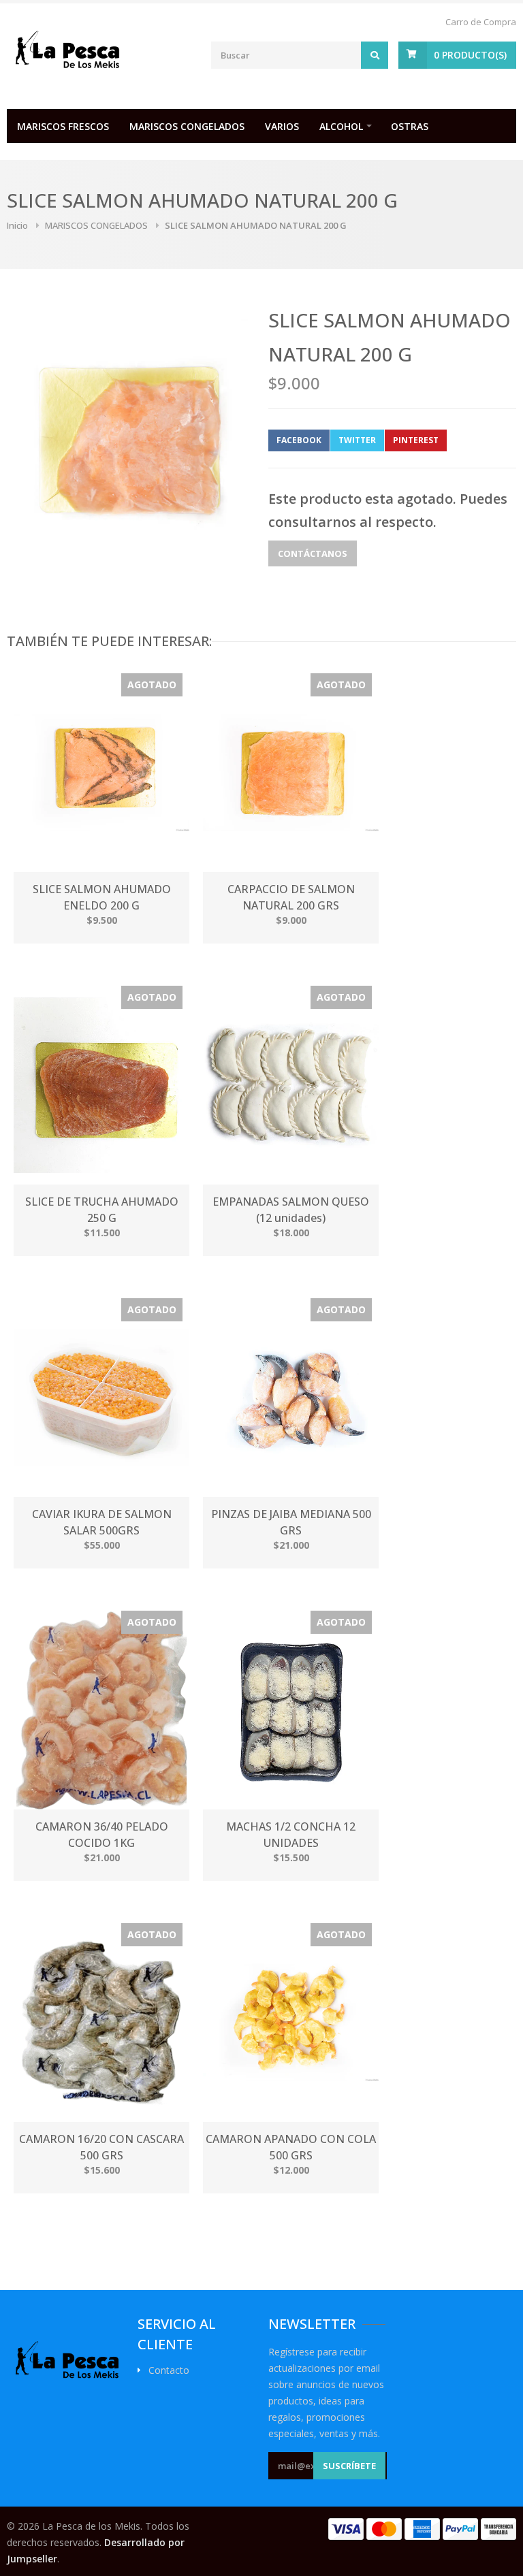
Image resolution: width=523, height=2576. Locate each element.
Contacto (169, 2370)
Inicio (17, 225)
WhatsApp (479, 440)
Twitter (357, 440)
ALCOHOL (341, 126)
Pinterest (416, 440)
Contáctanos (313, 553)
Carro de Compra (481, 22)
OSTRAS (410, 126)
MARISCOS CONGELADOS (187, 126)
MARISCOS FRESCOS (63, 126)
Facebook (299, 440)
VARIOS (282, 126)
